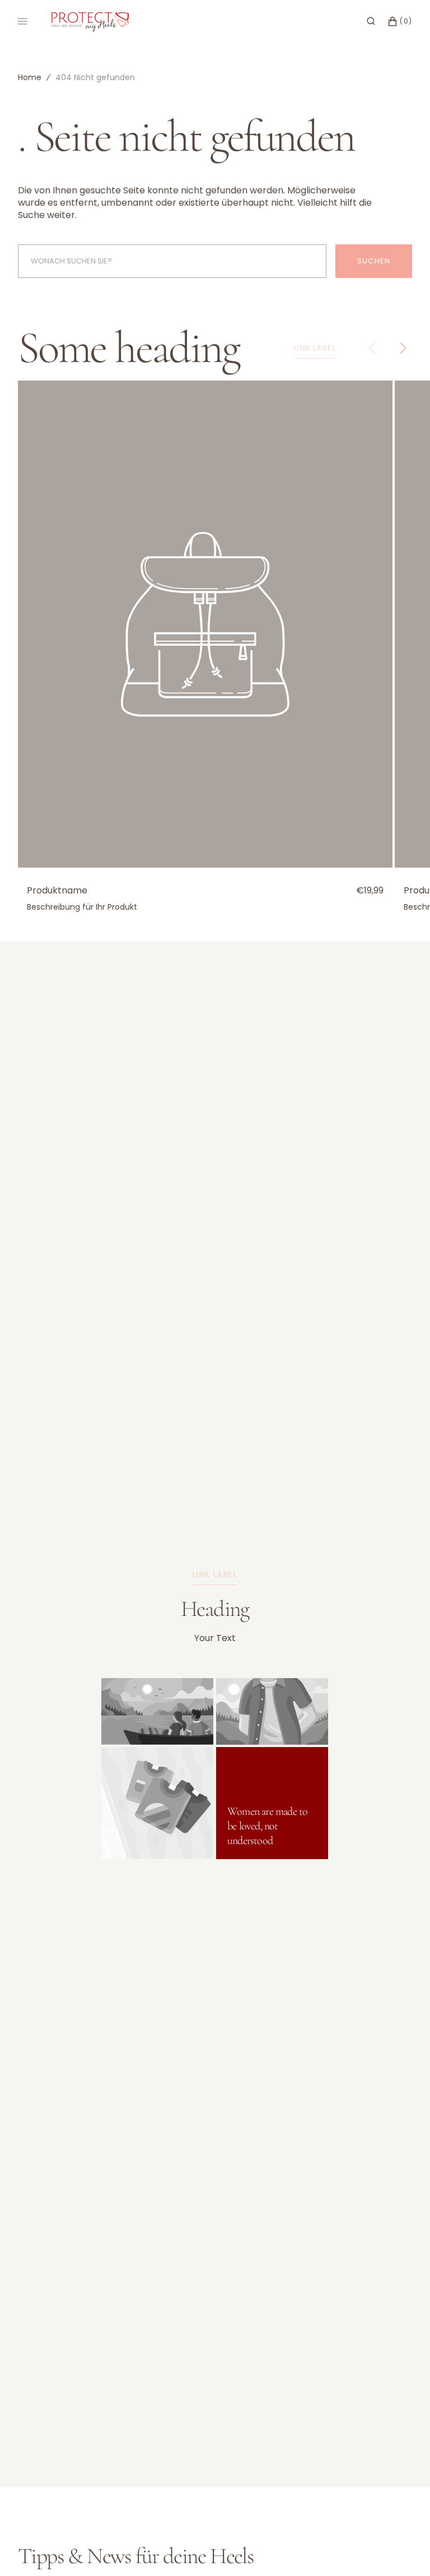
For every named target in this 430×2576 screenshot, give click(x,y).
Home (30, 77)
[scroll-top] (404, 2550)
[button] (371, 21)
